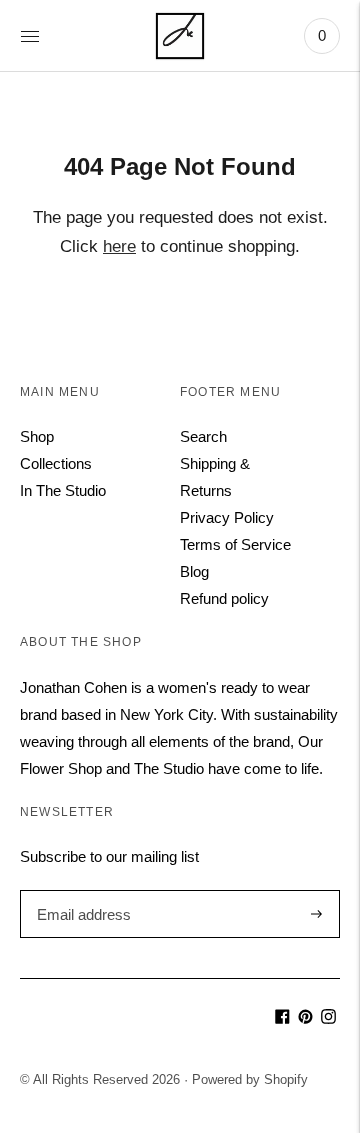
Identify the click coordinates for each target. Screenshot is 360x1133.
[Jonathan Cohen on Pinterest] (305, 1018)
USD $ (50, 1012)
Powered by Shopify (250, 1079)
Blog (194, 571)
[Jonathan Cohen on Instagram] (328, 1018)
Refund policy (224, 598)
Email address (81, 890)
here (119, 246)
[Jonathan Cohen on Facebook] (282, 1018)
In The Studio (63, 490)
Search (203, 436)
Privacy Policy (227, 517)
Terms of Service (235, 544)
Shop (37, 436)
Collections (56, 463)
